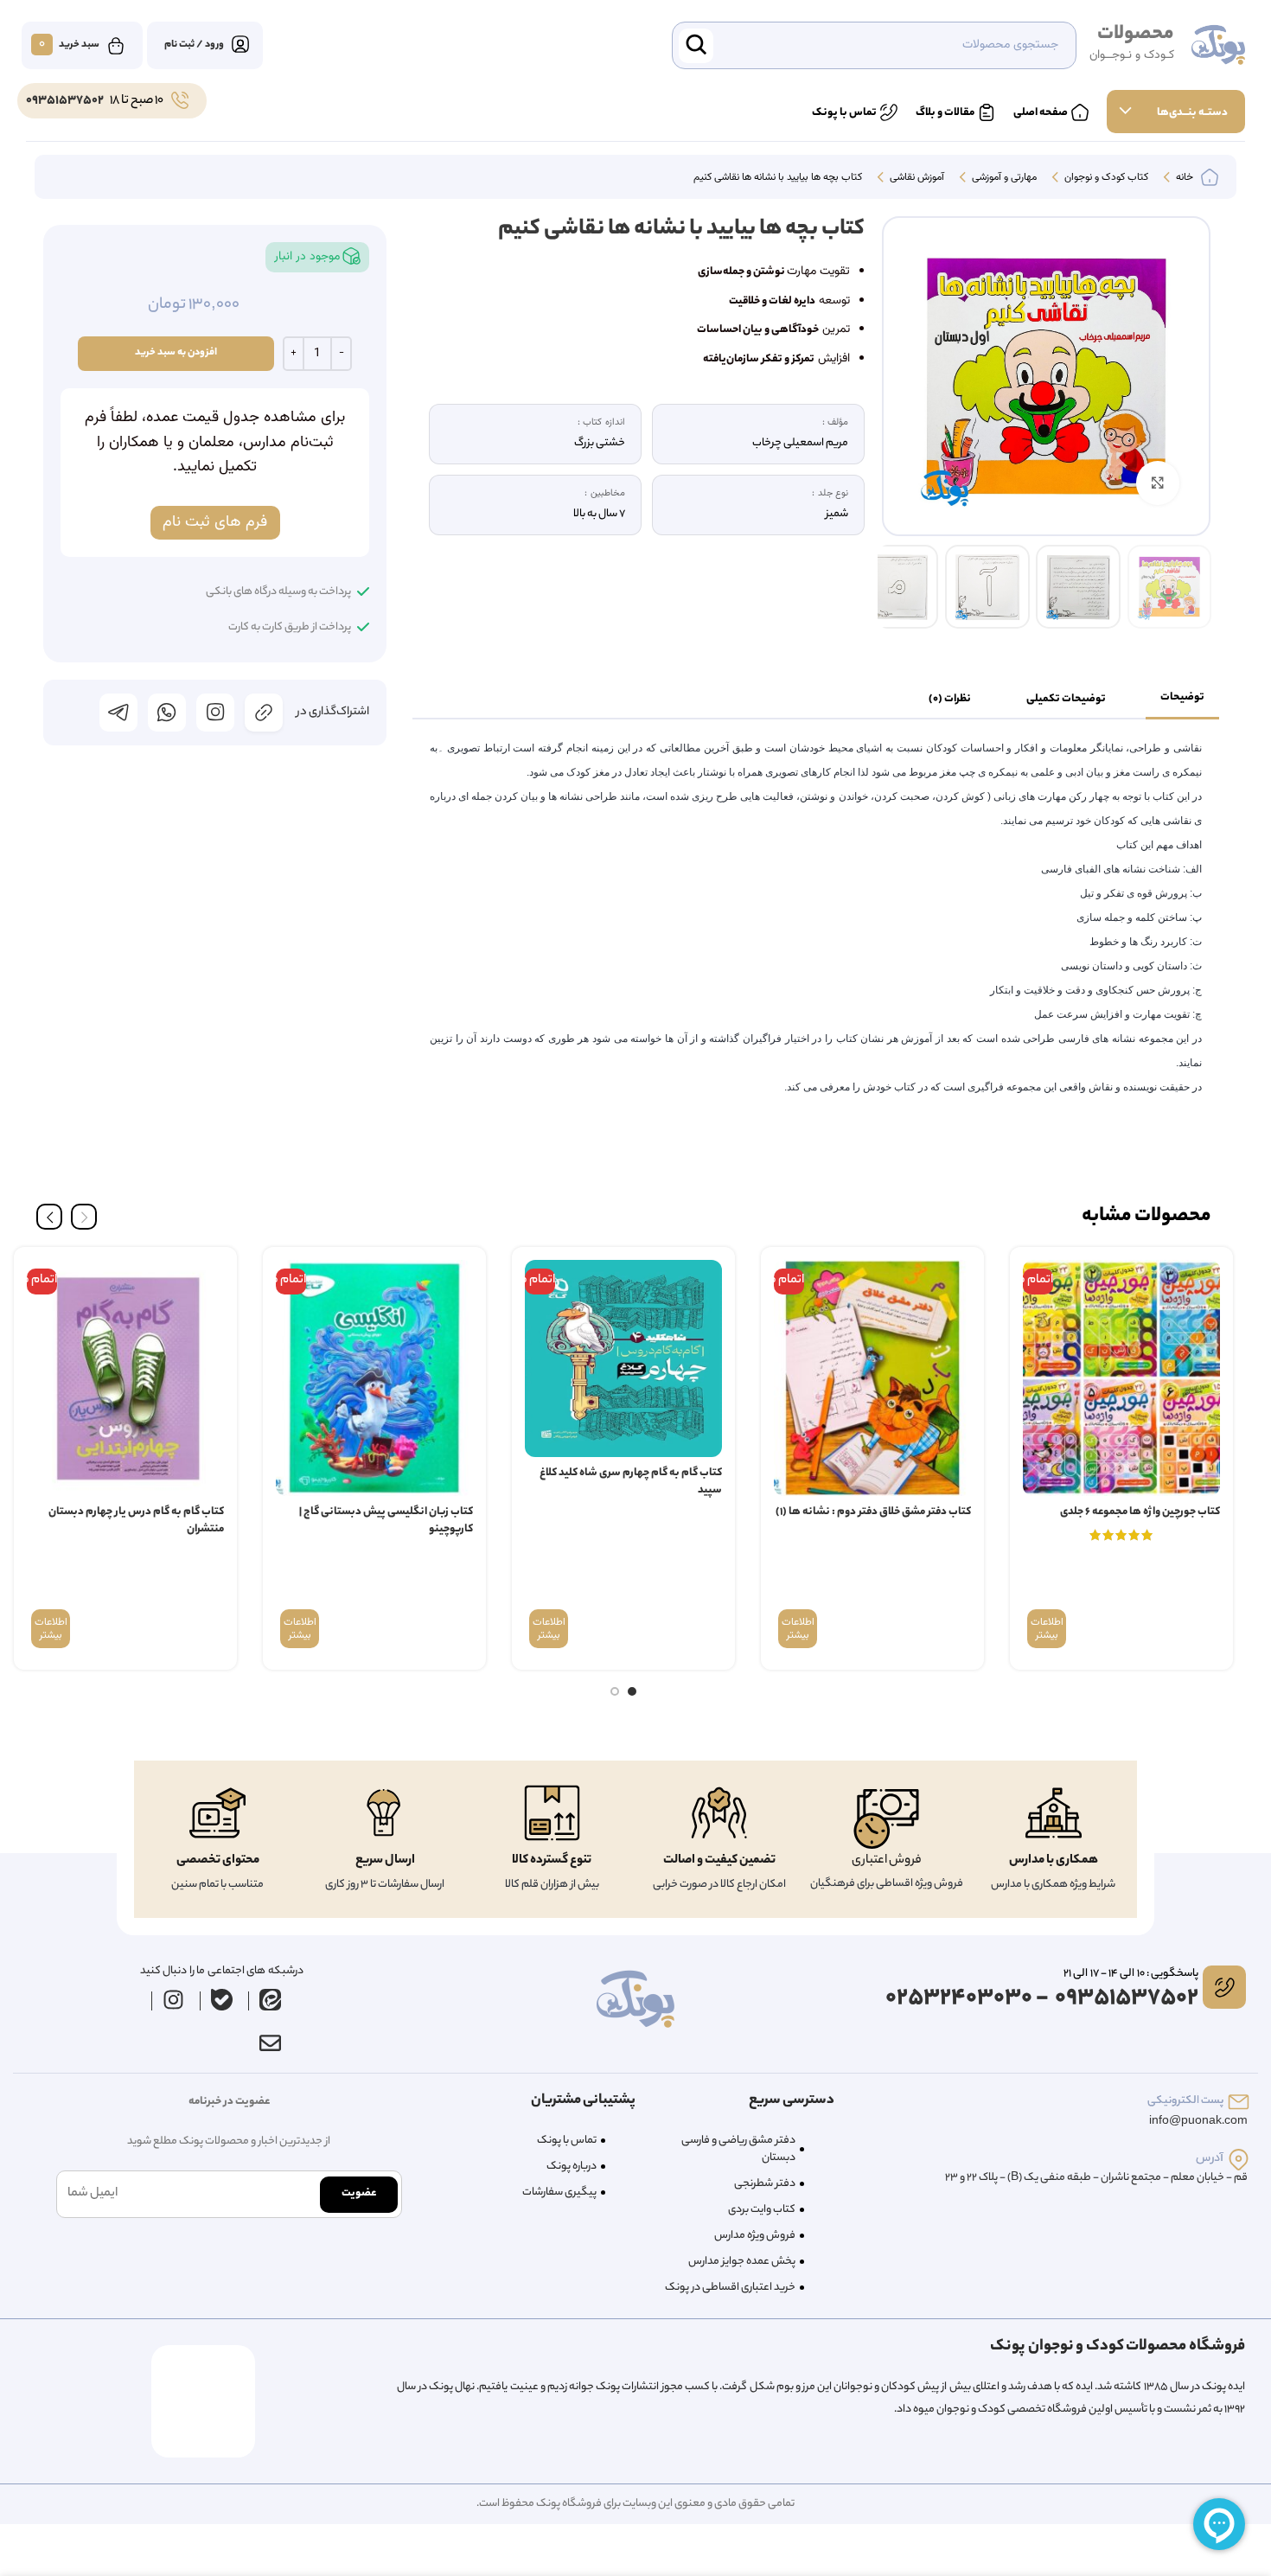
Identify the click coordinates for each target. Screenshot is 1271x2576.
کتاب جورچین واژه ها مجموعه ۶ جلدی (1140, 1512)
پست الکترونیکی (1185, 2101)
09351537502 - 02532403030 (1042, 1999)
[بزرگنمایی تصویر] (1158, 483)
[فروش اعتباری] (886, 1819)
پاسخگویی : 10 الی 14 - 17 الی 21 (1131, 1974)
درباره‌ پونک (572, 2167)
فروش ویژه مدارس (755, 2236)
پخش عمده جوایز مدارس (742, 2262)
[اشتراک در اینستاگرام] (215, 713)
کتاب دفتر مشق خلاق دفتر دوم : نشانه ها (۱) (873, 1512)
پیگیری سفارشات (559, 2192)
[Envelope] (270, 2042)
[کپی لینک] (264, 713)
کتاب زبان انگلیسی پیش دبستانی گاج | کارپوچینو (386, 1521)
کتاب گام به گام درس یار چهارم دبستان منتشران (136, 1521)
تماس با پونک (567, 2141)
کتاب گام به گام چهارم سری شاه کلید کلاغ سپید (631, 1482)
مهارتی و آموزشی (1003, 178)
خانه (1183, 178)
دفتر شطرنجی (765, 2184)
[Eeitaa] (271, 1999)
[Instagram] (174, 1999)
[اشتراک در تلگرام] (118, 713)
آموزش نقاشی (916, 178)
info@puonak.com (1198, 2122)
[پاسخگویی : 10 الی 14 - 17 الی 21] (1224, 1987)
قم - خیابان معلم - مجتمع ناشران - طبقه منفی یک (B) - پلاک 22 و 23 (1096, 2178)
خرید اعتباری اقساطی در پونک (730, 2288)
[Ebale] (222, 1999)
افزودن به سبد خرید (176, 353)
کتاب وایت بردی (762, 2210)
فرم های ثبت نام (215, 522)
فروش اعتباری (887, 1861)
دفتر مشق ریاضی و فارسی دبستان (738, 2149)
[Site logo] (1218, 46)
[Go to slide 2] (615, 1691)
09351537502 (65, 101)
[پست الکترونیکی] (1239, 2102)
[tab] (1182, 699)
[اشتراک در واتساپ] (167, 713)
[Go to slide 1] (632, 1691)
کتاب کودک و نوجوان (1105, 178)
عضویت (359, 2193)
